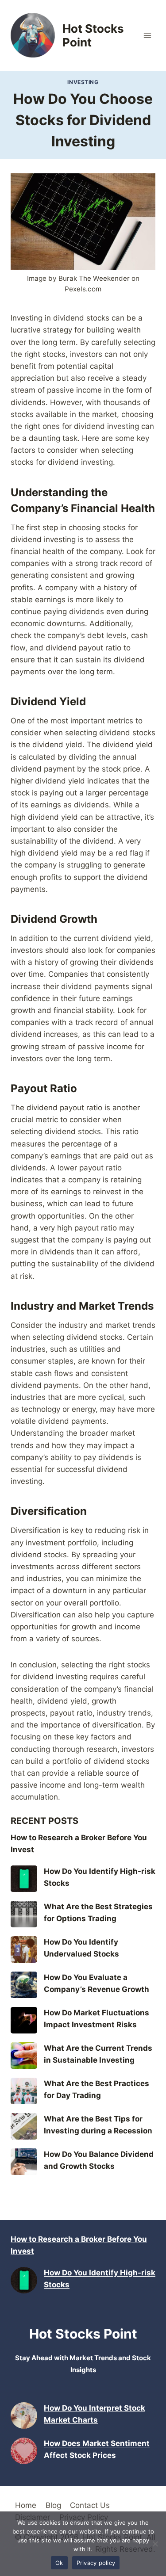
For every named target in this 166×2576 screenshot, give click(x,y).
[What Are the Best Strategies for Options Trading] (24, 1914)
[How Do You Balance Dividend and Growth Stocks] (24, 2162)
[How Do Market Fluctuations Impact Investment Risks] (24, 2020)
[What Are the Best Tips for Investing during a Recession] (24, 2126)
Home (26, 2505)
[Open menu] (147, 35)
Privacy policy (96, 2563)
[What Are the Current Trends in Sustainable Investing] (24, 2056)
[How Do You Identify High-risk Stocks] (24, 1879)
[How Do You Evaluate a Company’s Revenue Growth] (24, 1985)
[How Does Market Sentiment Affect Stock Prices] (24, 2451)
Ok (59, 2563)
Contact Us (90, 2505)
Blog (53, 2505)
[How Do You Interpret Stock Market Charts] (24, 2415)
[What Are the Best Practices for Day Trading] (24, 2091)
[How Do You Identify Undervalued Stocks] (24, 1949)
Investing (83, 82)
